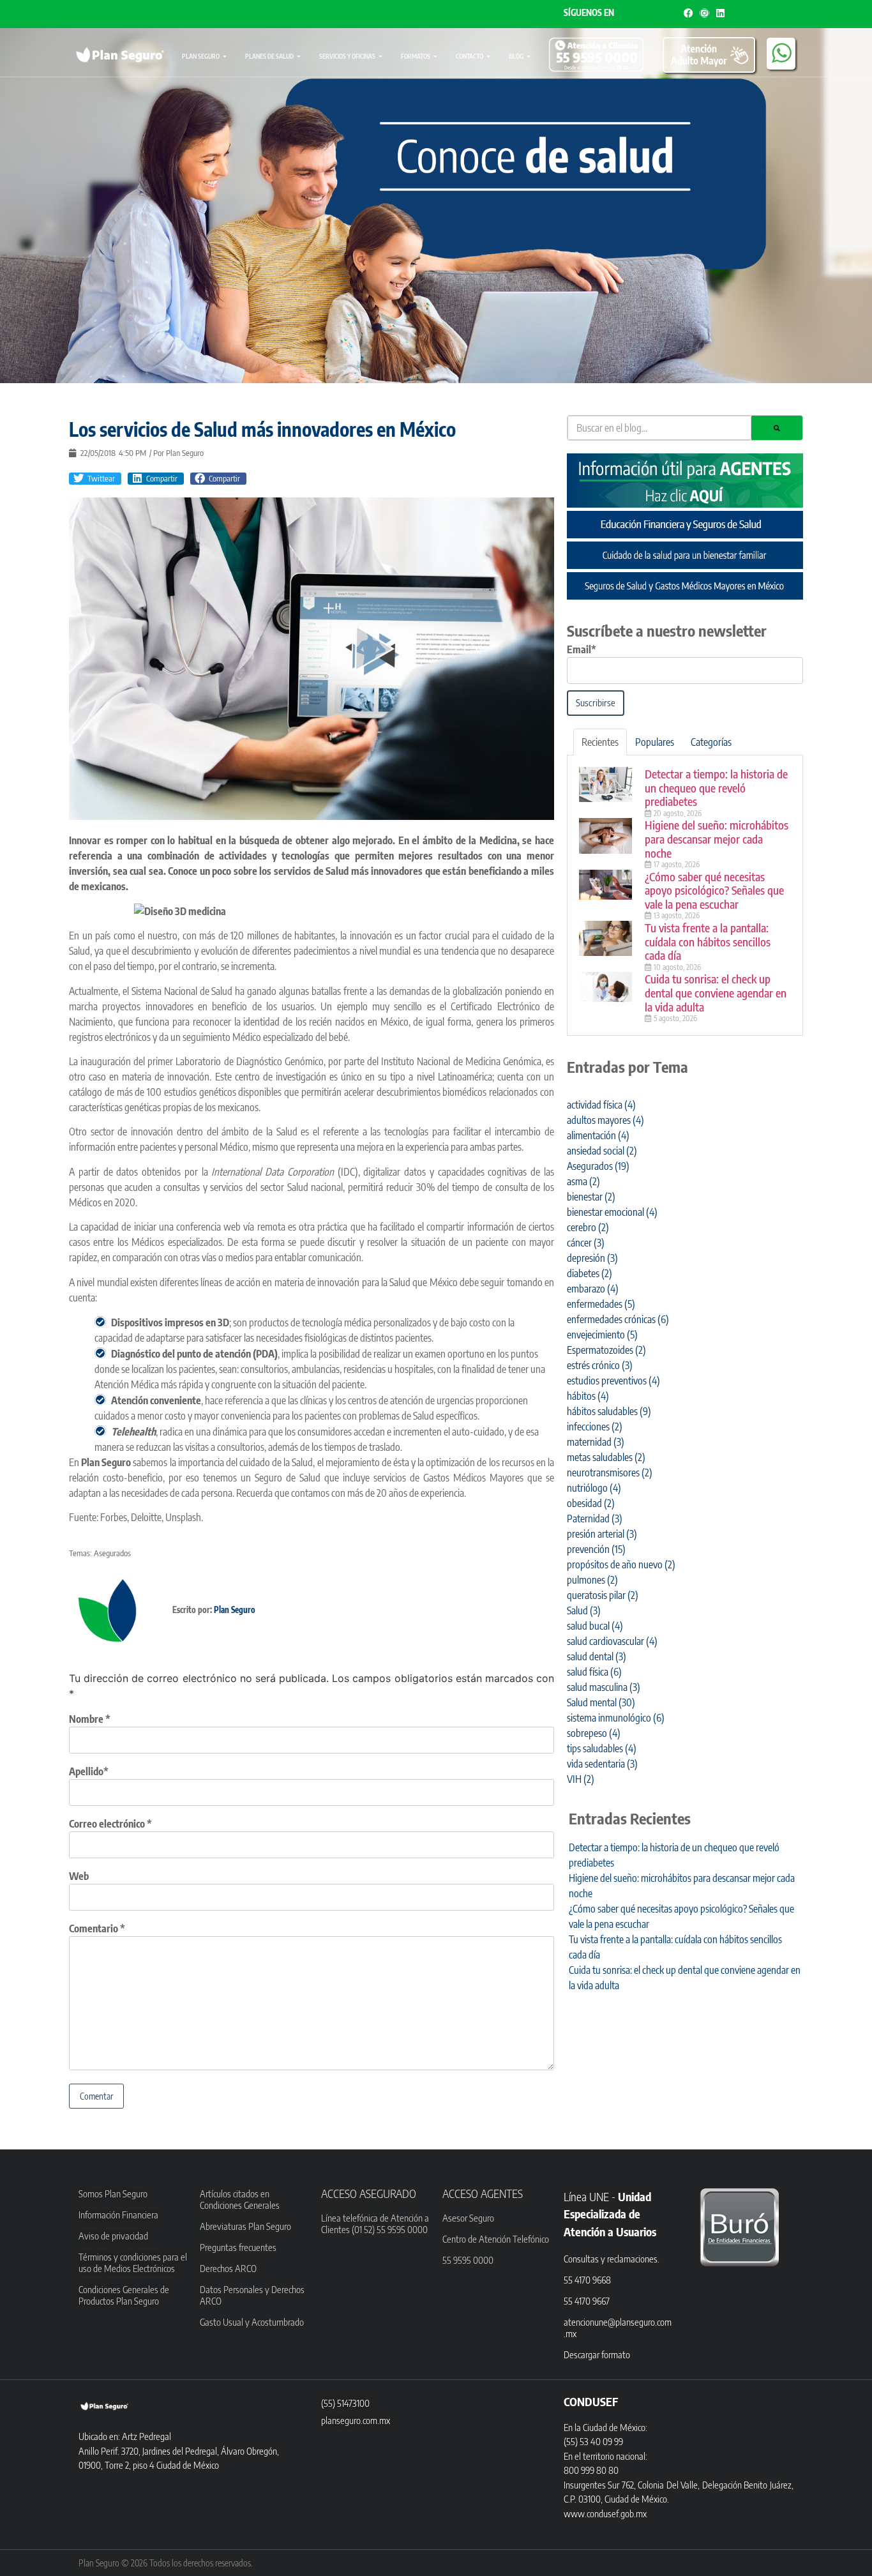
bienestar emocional (612, 1212)
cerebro (588, 1227)
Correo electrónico (110, 1824)
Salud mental (601, 1702)
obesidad (591, 1503)
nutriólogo (594, 1488)
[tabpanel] (685, 896)
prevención (596, 1549)
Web (79, 1876)
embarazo (593, 1289)
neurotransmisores (610, 1473)
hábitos (588, 1396)
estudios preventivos (613, 1381)
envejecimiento (602, 1335)
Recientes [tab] (600, 742)
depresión (592, 1258)
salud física (594, 1672)
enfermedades (601, 1304)
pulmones (592, 1580)
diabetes (590, 1273)
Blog (516, 56)
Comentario (97, 1928)
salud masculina (604, 1687)
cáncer (586, 1243)
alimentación (598, 1135)
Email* (582, 649)
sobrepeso (594, 1733)
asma (583, 1181)
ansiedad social (602, 1151)
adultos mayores (605, 1120)
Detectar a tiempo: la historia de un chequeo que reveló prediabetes (716, 787)
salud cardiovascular (612, 1641)
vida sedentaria (602, 1764)
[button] (95, 479)
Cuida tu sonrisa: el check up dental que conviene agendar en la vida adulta (716, 992)
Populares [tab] (655, 742)
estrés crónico (600, 1365)
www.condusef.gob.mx (605, 2513)
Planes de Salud (269, 56)
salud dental (597, 1656)
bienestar (591, 1197)
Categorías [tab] (711, 742)
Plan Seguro (201, 56)
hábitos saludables (609, 1411)
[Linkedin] (720, 13)
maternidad (596, 1442)
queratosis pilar (603, 1595)
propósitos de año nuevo (621, 1565)
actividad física (601, 1105)
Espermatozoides (606, 1350)
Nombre (90, 1719)
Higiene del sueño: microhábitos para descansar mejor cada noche (717, 838)
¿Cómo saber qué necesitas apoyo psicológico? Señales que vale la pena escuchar (714, 890)
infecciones (595, 1427)
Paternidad (595, 1519)
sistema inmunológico (616, 1718)
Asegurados (112, 1553)
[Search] (777, 428)
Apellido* (89, 1771)
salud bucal (595, 1626)
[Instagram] (704, 13)
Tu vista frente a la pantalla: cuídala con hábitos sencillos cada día (708, 941)
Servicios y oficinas (347, 56)
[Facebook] (688, 13)
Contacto (470, 56)
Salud (584, 1610)
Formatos (416, 56)
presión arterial (602, 1534)
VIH (581, 1779)
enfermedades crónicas (618, 1319)
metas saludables (606, 1457)
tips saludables (602, 1748)
